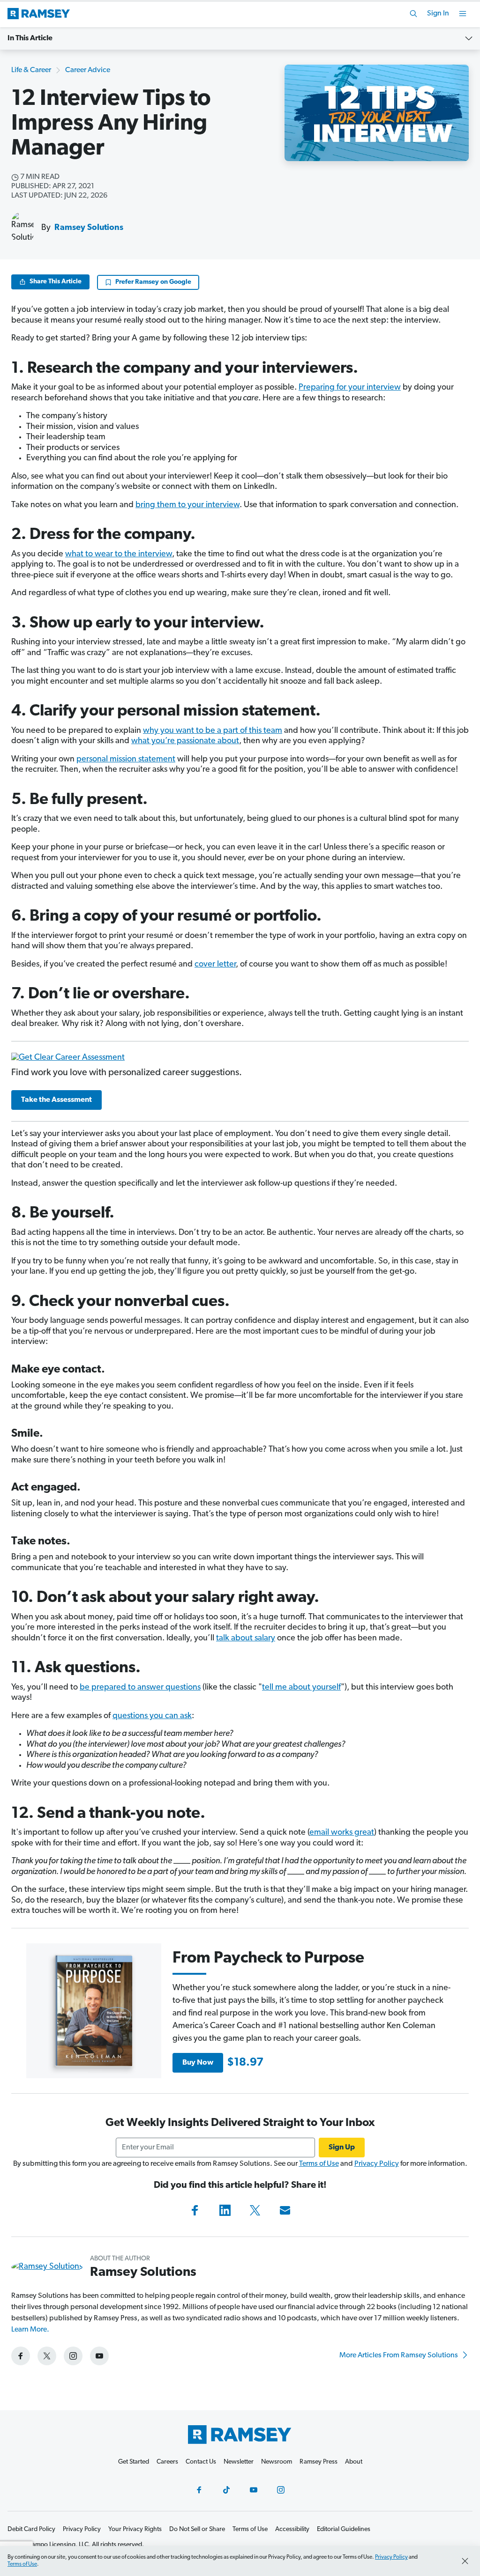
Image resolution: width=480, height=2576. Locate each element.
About (354, 2462)
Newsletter (239, 2462)
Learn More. (30, 2330)
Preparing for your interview (350, 388)
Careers (167, 2462)
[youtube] (99, 2356)
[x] (47, 2356)
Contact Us (201, 2462)
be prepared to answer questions (140, 1688)
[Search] (413, 14)
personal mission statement (126, 760)
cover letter (215, 965)
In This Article (30, 38)
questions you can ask (152, 1716)
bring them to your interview (187, 505)
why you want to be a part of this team (213, 731)
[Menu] (463, 14)
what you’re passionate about (185, 741)
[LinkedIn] (225, 2210)
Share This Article (56, 282)
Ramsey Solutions (89, 228)
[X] (255, 2210)
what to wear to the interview (119, 554)
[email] (285, 2210)
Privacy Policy (377, 2164)
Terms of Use (319, 2164)
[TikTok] (226, 2490)
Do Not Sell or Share (197, 2529)
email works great (342, 1833)
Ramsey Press (319, 2462)
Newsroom (277, 2462)
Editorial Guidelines (344, 2529)
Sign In (438, 14)
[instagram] (73, 2356)
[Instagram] (281, 2490)
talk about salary (246, 1639)
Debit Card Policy (31, 2529)
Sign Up (342, 2148)
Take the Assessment (56, 1100)
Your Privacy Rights (135, 2529)
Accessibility (292, 2529)
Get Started (134, 2462)
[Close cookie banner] (465, 2561)
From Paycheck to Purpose (268, 1959)
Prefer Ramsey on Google (153, 282)
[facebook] (21, 2356)
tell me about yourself (301, 1688)
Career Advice (88, 70)
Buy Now (198, 2063)
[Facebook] (195, 2210)
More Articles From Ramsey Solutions (399, 2355)
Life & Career (31, 70)
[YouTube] (254, 2490)
